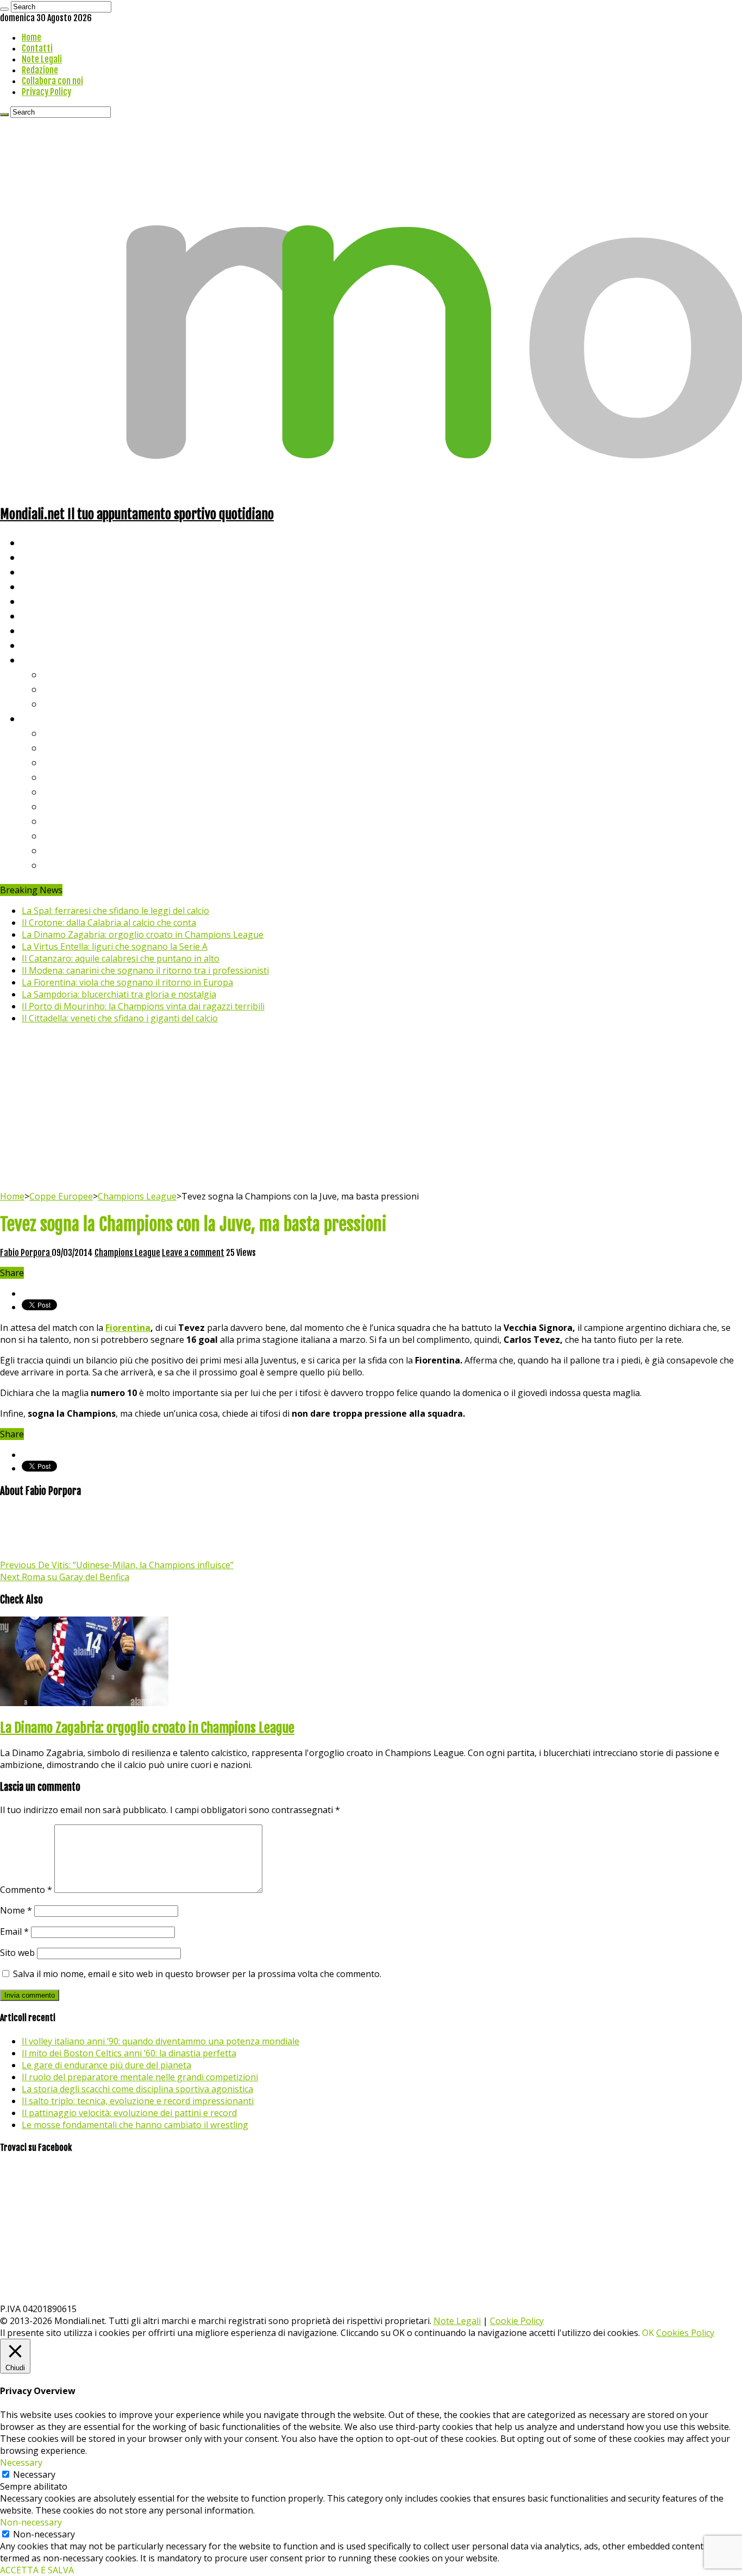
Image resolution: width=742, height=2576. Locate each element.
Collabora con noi (52, 81)
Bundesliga (68, 791)
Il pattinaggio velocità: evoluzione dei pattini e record (129, 2113)
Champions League (137, 1196)
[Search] (4, 9)
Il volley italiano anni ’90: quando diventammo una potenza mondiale (161, 2041)
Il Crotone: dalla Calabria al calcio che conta (109, 923)
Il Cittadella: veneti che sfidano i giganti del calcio (120, 1018)
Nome (16, 1910)
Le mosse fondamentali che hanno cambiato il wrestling (135, 2125)
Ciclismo (41, 557)
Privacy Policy (46, 92)
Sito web (17, 1953)
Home (32, 37)
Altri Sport (46, 572)
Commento (26, 1890)
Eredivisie (66, 821)
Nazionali (43, 586)
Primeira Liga (74, 835)
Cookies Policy (685, 2333)
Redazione (40, 70)
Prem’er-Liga (73, 850)
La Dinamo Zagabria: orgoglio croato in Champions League (143, 935)
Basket (60, 703)
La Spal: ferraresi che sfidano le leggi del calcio (115, 911)
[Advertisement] (371, 1109)
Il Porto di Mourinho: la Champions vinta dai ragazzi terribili (143, 1006)
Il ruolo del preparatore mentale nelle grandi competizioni (140, 2077)
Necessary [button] (21, 2463)
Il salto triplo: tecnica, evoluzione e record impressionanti (138, 2101)
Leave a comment (193, 1253)
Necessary (34, 2474)
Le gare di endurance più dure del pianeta (106, 2065)
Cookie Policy (517, 2321)
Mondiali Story (55, 615)
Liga (53, 777)
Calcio (35, 645)
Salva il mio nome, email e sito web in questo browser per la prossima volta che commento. (197, 1974)
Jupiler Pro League (86, 865)
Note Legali (42, 59)
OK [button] (648, 2333)
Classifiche (46, 718)
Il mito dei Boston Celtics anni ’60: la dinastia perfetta (129, 2053)
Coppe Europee (61, 1196)
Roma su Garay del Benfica (65, 1577)
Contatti (37, 48)
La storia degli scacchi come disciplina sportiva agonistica (137, 2089)
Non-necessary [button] (31, 2522)
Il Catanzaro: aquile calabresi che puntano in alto (121, 958)
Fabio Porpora (26, 1253)
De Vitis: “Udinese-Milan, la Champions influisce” (117, 1565)
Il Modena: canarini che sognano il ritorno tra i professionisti (145, 970)
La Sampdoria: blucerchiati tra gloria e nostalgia (119, 994)
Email (14, 1931)
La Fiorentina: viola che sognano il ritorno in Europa (127, 982)
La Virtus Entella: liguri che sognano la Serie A (115, 946)
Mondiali (41, 601)
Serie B (60, 747)
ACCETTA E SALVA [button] (37, 2570)
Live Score (45, 659)
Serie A (60, 733)
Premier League (80, 762)
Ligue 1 (59, 806)
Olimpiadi (43, 630)
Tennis (58, 689)
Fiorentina (128, 1328)
